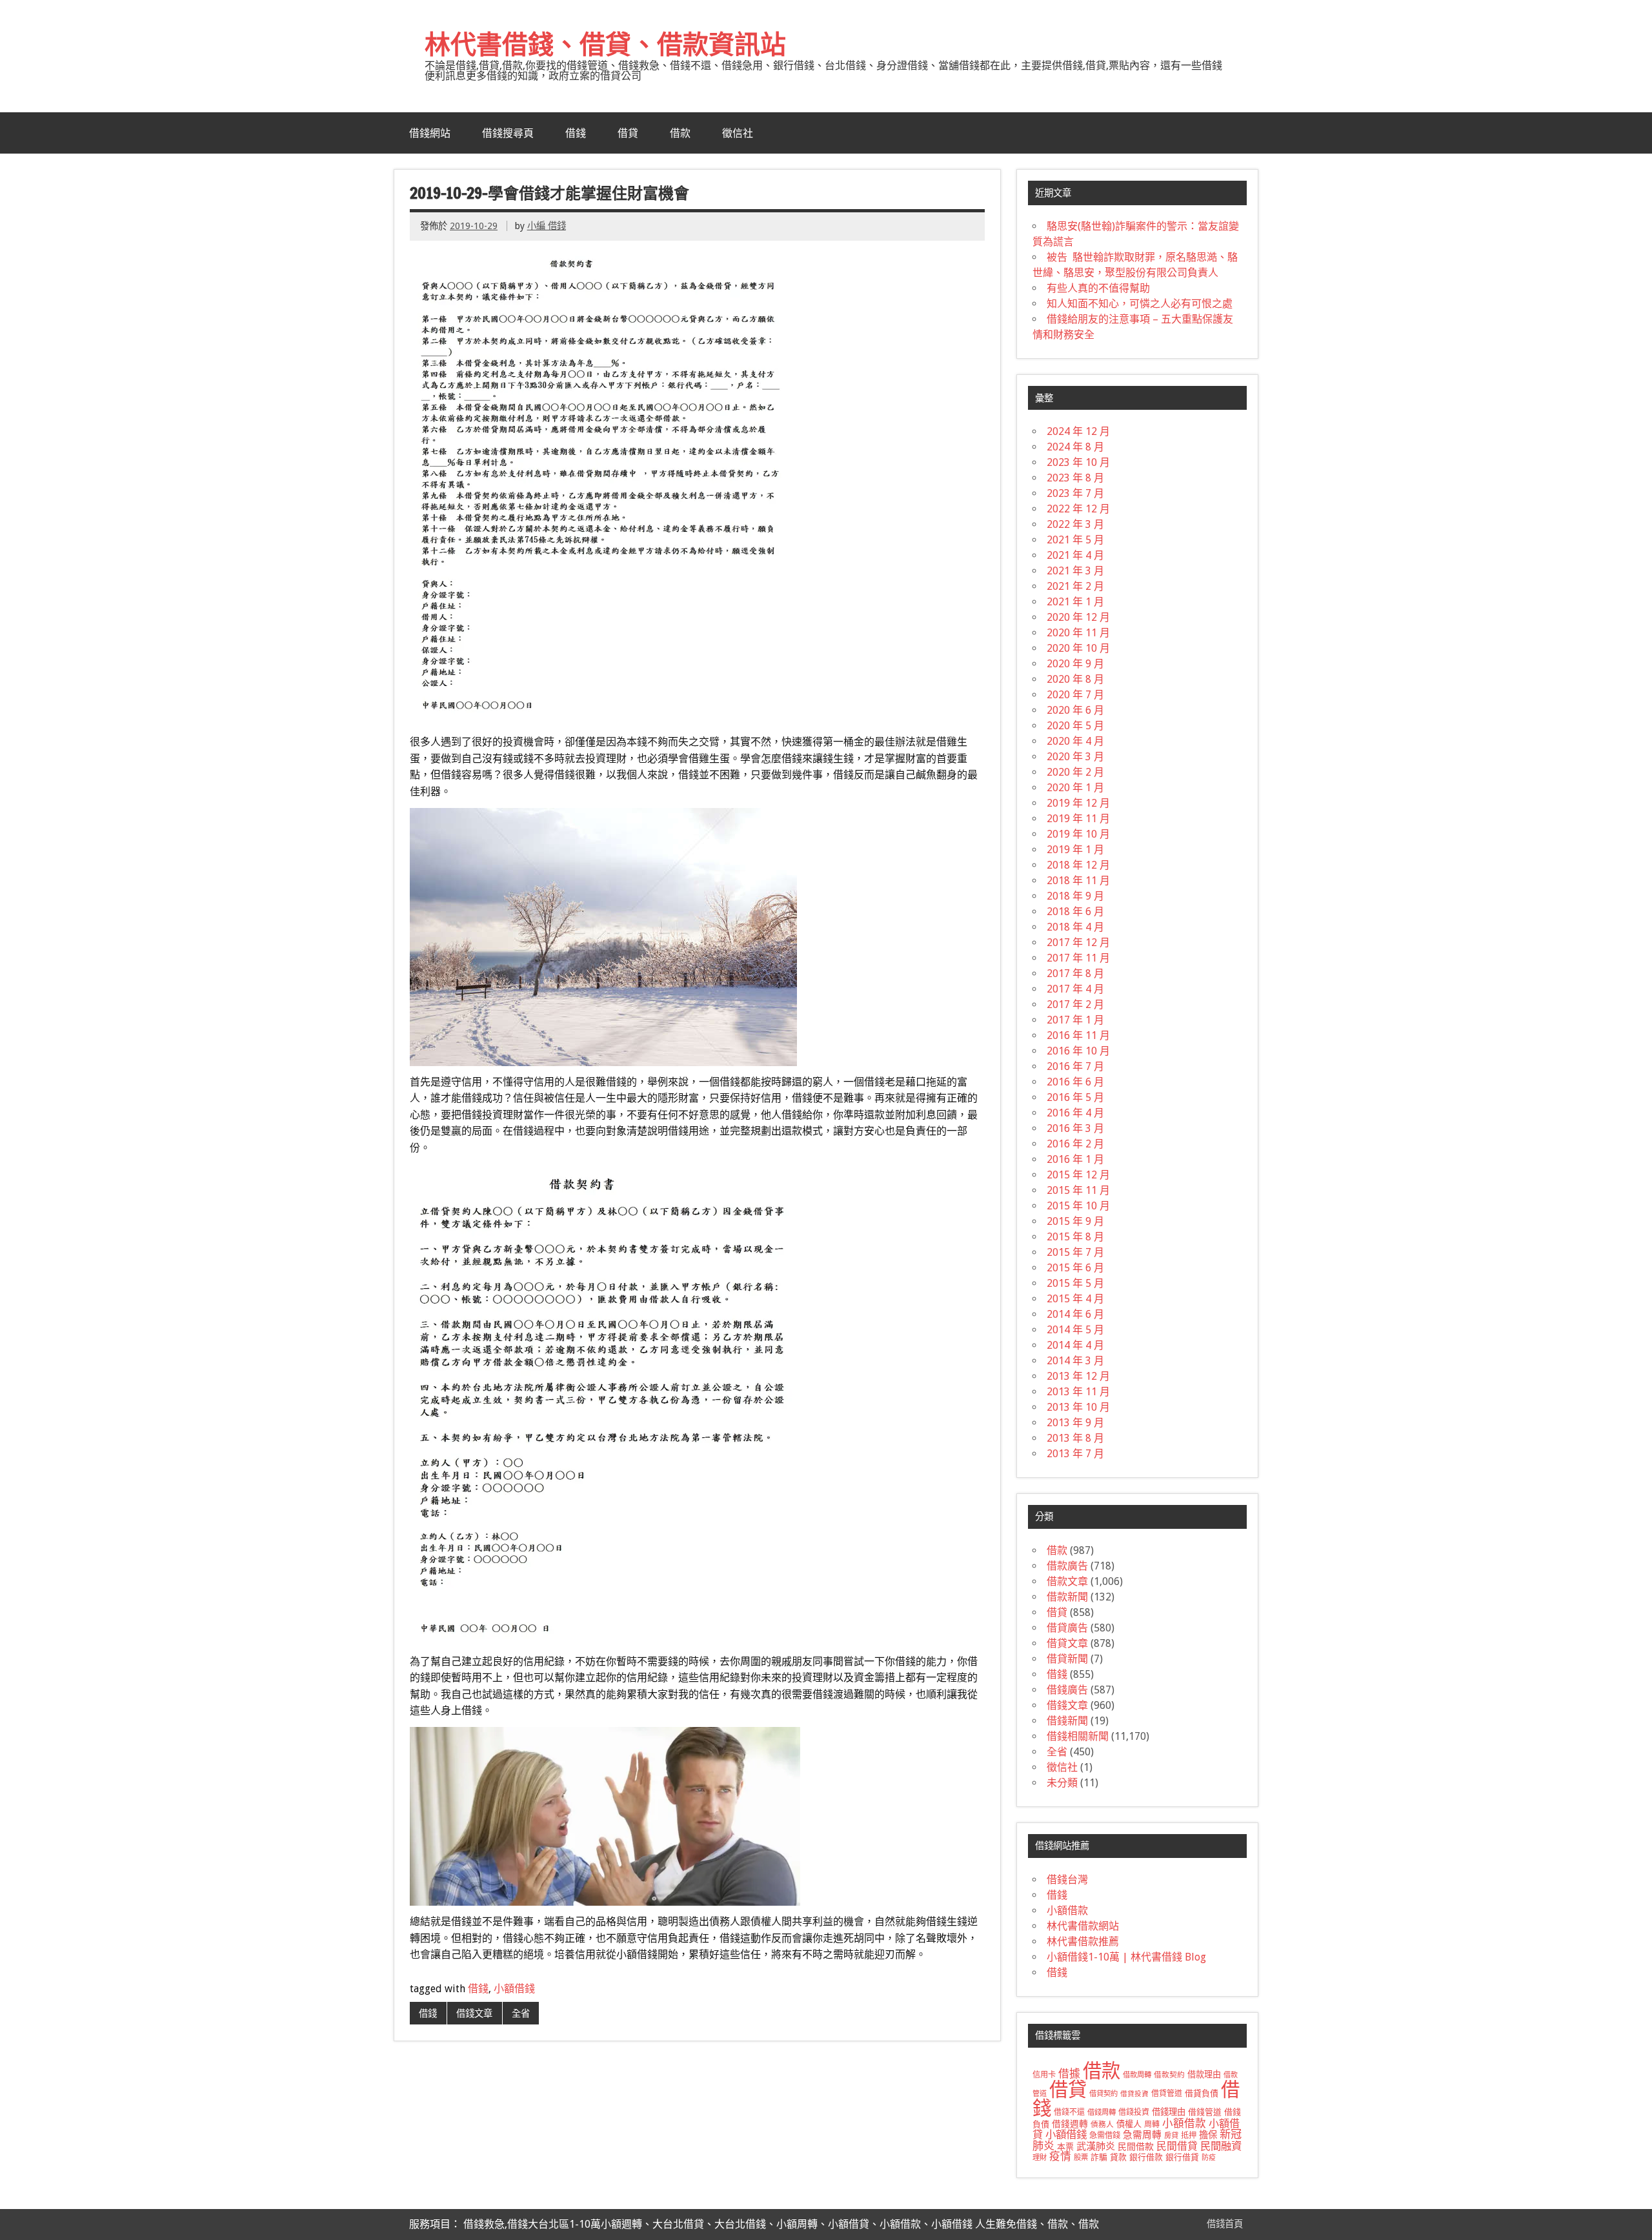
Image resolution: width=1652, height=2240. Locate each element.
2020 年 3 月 (1075, 757)
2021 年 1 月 (1075, 602)
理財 (1040, 2157)
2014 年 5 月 (1075, 1330)
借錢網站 (430, 133)
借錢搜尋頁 (508, 133)
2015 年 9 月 (1075, 1221)
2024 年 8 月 (1075, 447)
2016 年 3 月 (1075, 1128)
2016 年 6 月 (1075, 1082)
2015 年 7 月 (1075, 1252)
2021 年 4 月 (1075, 555)
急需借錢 (1105, 2135)
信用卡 (1044, 2075)
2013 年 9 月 (1075, 1423)
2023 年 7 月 (1075, 493)
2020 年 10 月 (1078, 648)
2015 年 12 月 (1078, 1175)
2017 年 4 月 (1075, 989)
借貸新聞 (1067, 1659)
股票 (1081, 2157)
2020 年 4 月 (1075, 741)
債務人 (1102, 2124)
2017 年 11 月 (1078, 958)
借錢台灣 (1067, 1880)
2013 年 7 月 (1075, 1454)
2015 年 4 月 (1075, 1299)
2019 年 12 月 (1078, 803)
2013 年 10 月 (1078, 1407)
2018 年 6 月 (1075, 912)
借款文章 (1067, 1581)
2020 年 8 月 (1075, 679)
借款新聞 (1067, 1597)
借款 (680, 133)
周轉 (1152, 2124)
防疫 (1209, 2158)
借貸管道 (1167, 2094)
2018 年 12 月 (1078, 865)
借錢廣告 (1067, 1690)
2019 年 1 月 (1075, 850)
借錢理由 (1169, 2112)
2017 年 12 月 (1078, 943)
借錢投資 (1134, 2112)
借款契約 (1169, 2075)
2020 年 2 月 (1075, 772)
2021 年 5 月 (1075, 540)
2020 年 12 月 (1078, 617)
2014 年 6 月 (1075, 1314)
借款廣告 (1067, 1566)
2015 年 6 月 (1075, 1268)
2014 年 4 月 (1075, 1345)
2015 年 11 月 (1078, 1190)
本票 (1065, 2147)
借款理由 (1204, 2074)
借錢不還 (1069, 2112)
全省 (521, 2013)
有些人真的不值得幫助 (1098, 288)
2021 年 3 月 (1075, 571)
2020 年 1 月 (1075, 788)
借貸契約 (1103, 2094)
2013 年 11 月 (1078, 1392)
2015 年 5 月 (1075, 1283)
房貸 (1171, 2135)
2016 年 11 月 (1078, 1035)
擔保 (1208, 2135)
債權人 (1129, 2124)
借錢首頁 (1225, 2224)
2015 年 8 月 (1075, 1237)
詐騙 (1099, 2157)
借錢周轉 (1102, 2112)
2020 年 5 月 (1075, 726)
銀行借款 (1146, 2157)
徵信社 (738, 133)
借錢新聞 (1067, 1721)
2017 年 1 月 (1075, 1020)
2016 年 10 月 (1078, 1051)
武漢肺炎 (1096, 2146)
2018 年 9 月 (1075, 896)
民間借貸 (1177, 2146)
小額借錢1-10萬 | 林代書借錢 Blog (1126, 1957)
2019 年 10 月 (1078, 834)
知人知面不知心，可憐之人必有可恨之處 (1140, 304)
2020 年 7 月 (1075, 695)
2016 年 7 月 (1075, 1066)
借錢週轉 (1070, 2124)
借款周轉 (1137, 2075)
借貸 (628, 133)
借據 (1069, 2074)
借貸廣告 (1067, 1628)
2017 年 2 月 (1075, 1004)
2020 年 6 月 (1075, 710)
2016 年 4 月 (1075, 1113)
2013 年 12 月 (1078, 1376)
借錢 (576, 133)
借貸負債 (1202, 2093)
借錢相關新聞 (1078, 1736)
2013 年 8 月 (1075, 1438)
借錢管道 (1205, 2112)
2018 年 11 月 (1078, 881)
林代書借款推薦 (1083, 1942)
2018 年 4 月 (1075, 927)
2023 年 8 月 (1075, 478)
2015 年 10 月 (1078, 1206)
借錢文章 (474, 2013)
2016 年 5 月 (1075, 1097)
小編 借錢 (547, 226)
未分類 (1062, 1783)
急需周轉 (1142, 2135)
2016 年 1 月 (1075, 1159)
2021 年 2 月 (1075, 586)
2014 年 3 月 (1075, 1361)
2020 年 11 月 (1078, 633)
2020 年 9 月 (1075, 664)
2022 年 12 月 (1078, 509)
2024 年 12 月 (1078, 431)
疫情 (1060, 2156)
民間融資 (1221, 2146)
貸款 (1118, 2157)
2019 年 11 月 (1078, 819)
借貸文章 (1067, 1643)
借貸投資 (1134, 2094)
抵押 (1189, 2135)
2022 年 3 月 (1075, 524)
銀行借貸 (1182, 2157)
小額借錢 (514, 1989)
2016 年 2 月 (1075, 1144)
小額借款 (1067, 1911)
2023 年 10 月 (1078, 462)
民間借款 (1136, 2146)
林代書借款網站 (1083, 1926)
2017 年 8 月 (1075, 974)
